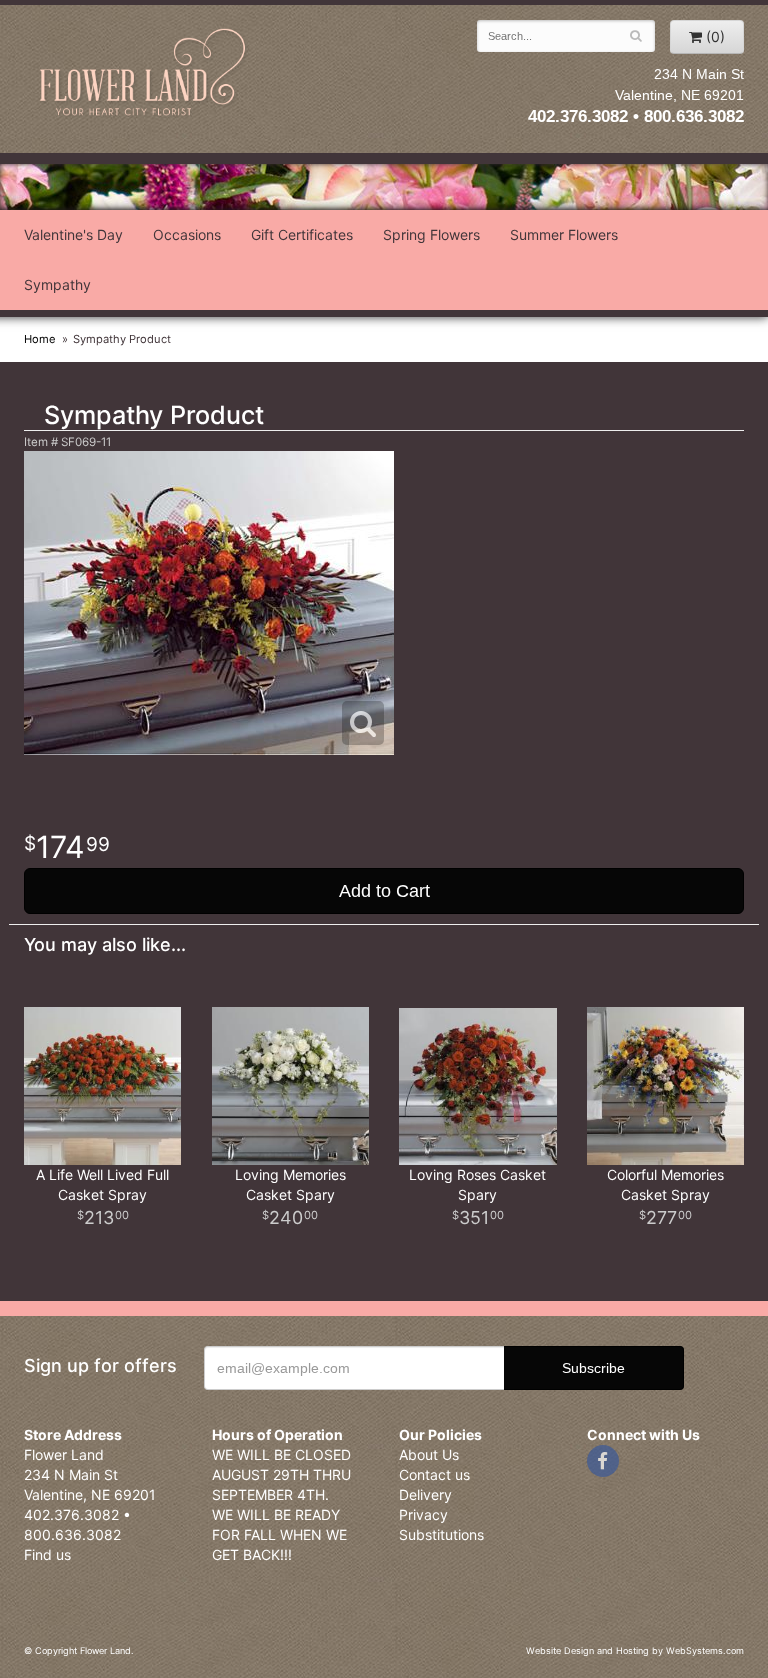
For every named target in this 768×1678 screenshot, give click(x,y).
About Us (429, 1454)
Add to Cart (384, 891)
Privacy (423, 1514)
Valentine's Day (73, 234)
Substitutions (441, 1534)
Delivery (425, 1494)
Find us (47, 1554)
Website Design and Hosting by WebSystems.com (635, 1650)
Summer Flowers (564, 234)
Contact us (434, 1474)
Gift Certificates (302, 234)
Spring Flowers (431, 234)
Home (40, 339)
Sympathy (57, 284)
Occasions (187, 234)
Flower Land (144, 73)
